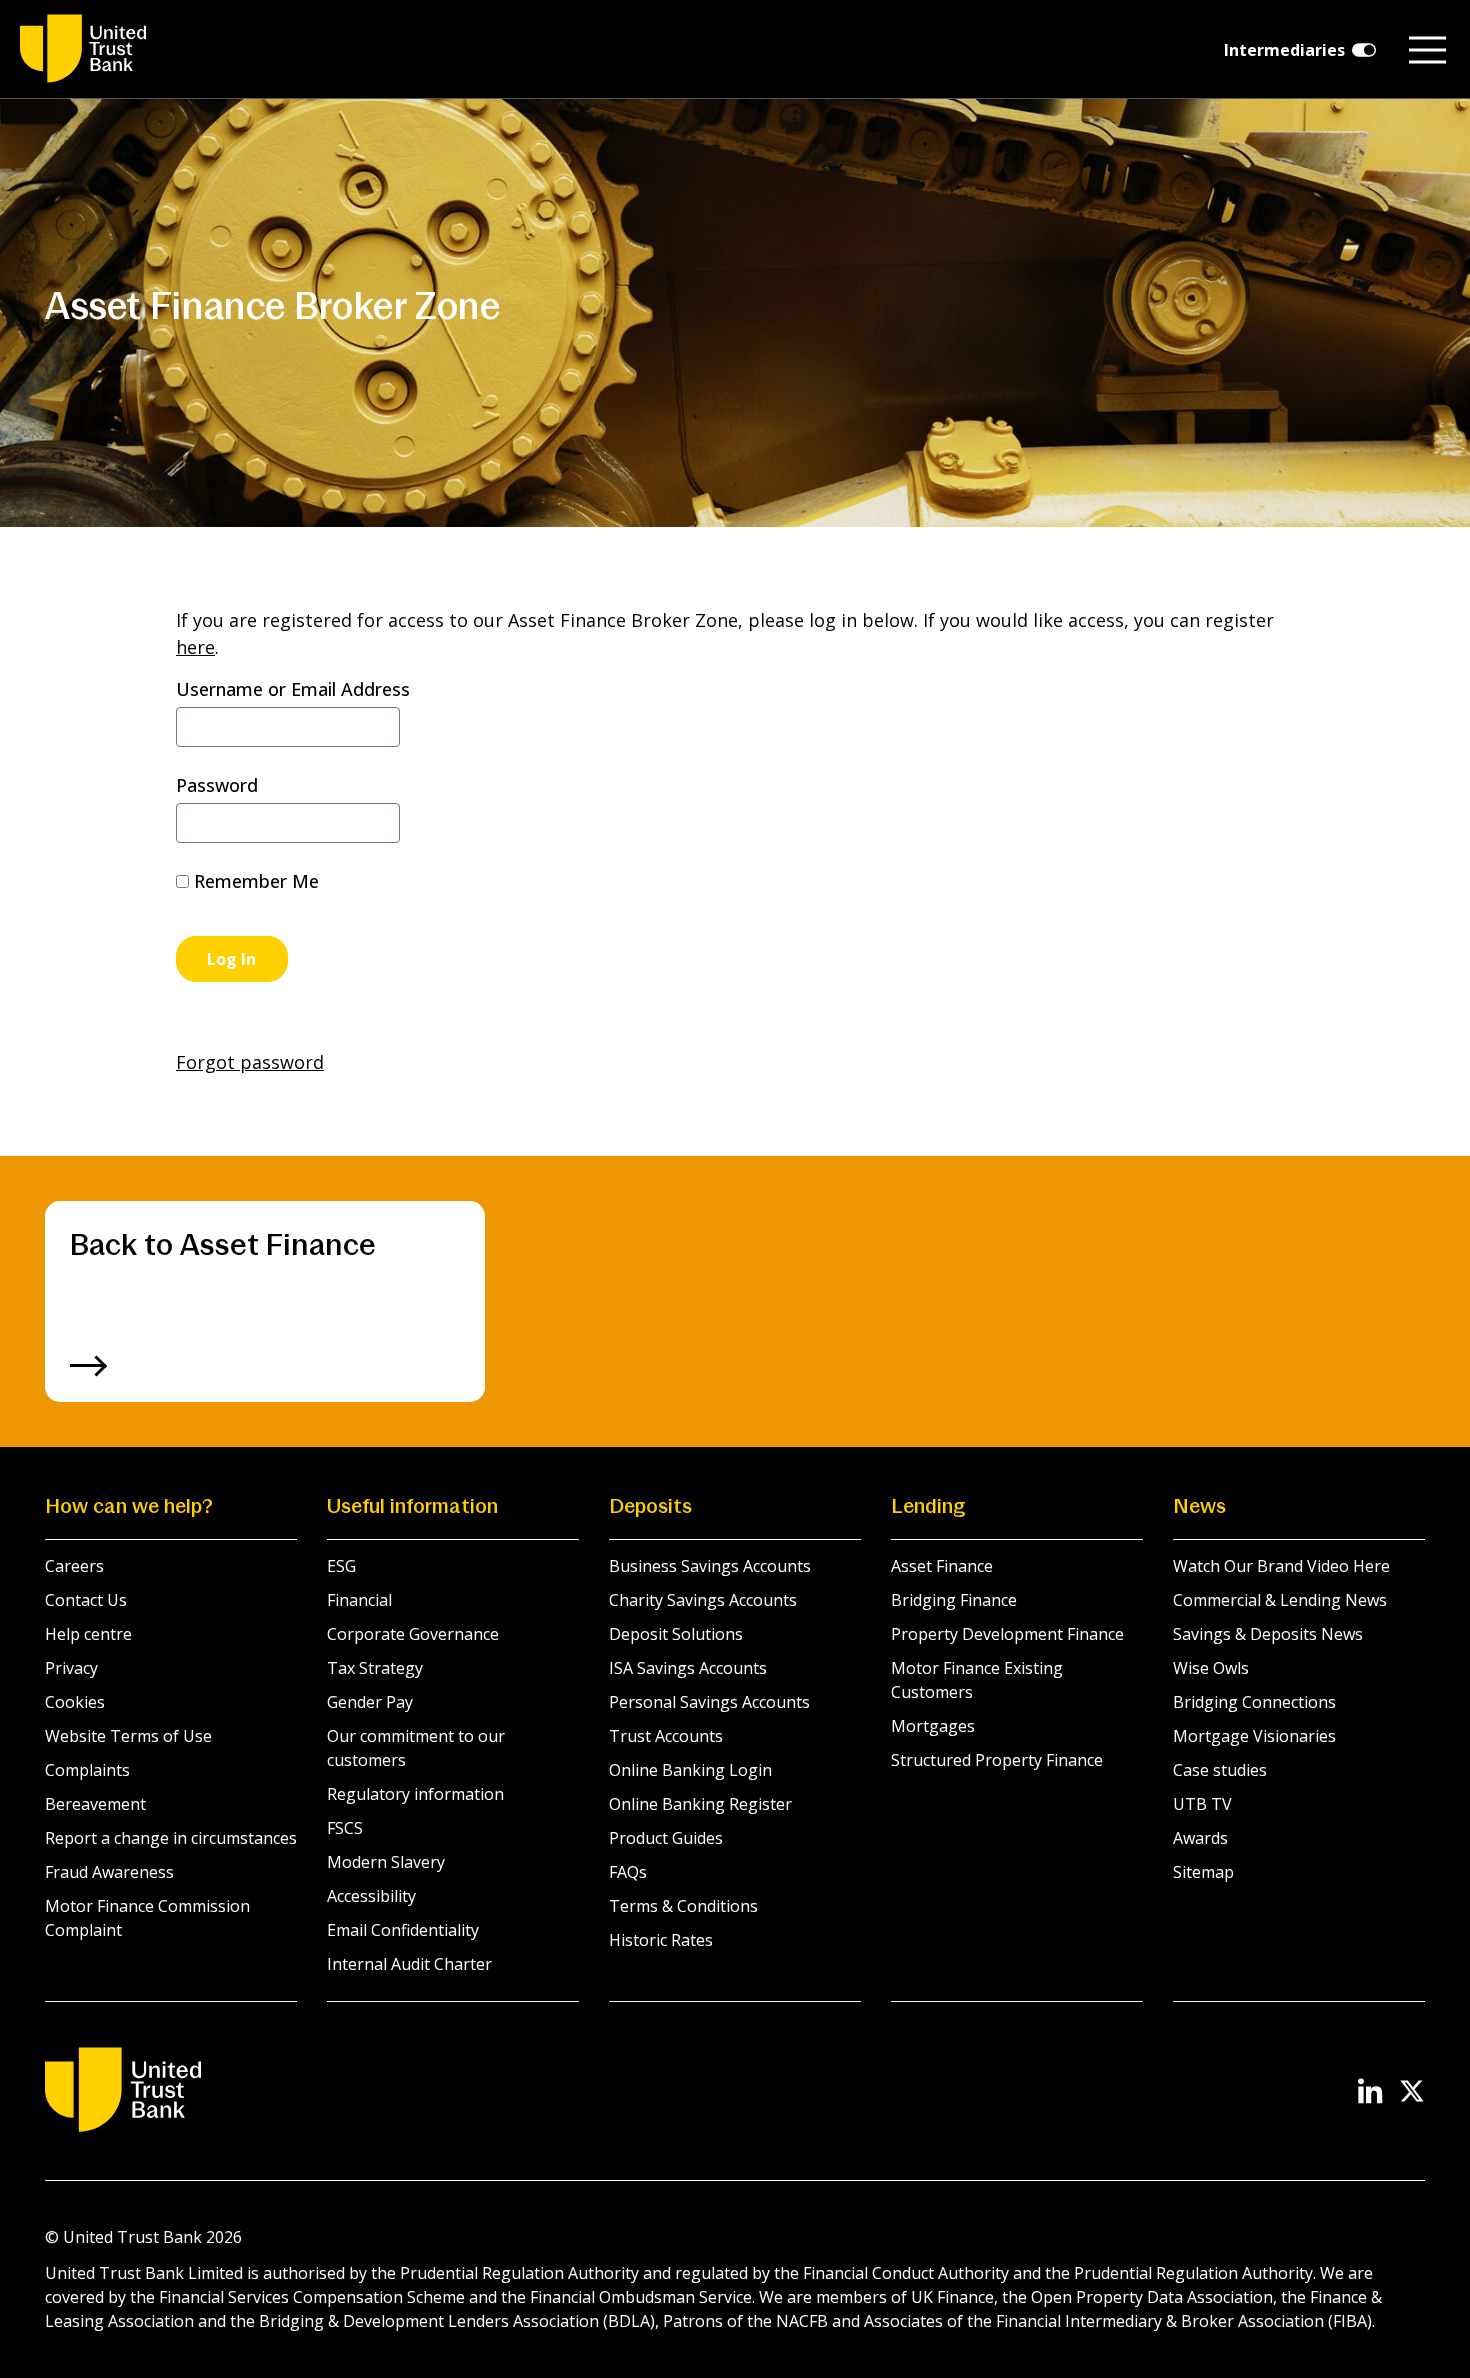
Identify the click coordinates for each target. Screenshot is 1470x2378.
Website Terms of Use (128, 1736)
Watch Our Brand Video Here (1281, 1566)
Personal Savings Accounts (709, 1702)
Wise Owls (1211, 1668)
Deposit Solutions (676, 1634)
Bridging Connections (1254, 1702)
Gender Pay (370, 1702)
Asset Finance (942, 1566)
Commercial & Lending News (1280, 1600)
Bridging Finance (954, 1600)
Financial (359, 1600)
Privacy (71, 1668)
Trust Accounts (666, 1736)
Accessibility (371, 1896)
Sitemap (1203, 1872)
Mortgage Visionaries (1254, 1736)
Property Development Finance (1007, 1634)
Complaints (87, 1770)
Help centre (88, 1634)
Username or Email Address (293, 689)
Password (217, 785)
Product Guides (666, 1838)
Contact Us (86, 1600)
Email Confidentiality (403, 1930)
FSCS (345, 1828)
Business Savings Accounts (710, 1566)
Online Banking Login (690, 1770)
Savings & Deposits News (1268, 1634)
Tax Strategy (375, 1668)
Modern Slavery (386, 1862)
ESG (341, 1566)
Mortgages (933, 1726)
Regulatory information (415, 1794)
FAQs (628, 1872)
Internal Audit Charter (409, 1964)
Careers (74, 1566)
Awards (1200, 1838)
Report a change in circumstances (171, 1838)
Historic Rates (661, 1940)
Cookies (75, 1702)
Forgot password (250, 1062)
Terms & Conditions (683, 1906)
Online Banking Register (700, 1804)
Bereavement (95, 1804)
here (195, 647)
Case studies (1220, 1770)
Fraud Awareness (109, 1872)
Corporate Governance (413, 1634)
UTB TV (1202, 1804)
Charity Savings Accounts (703, 1600)
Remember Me (254, 881)
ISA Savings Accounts (688, 1668)
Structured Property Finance (997, 1760)
